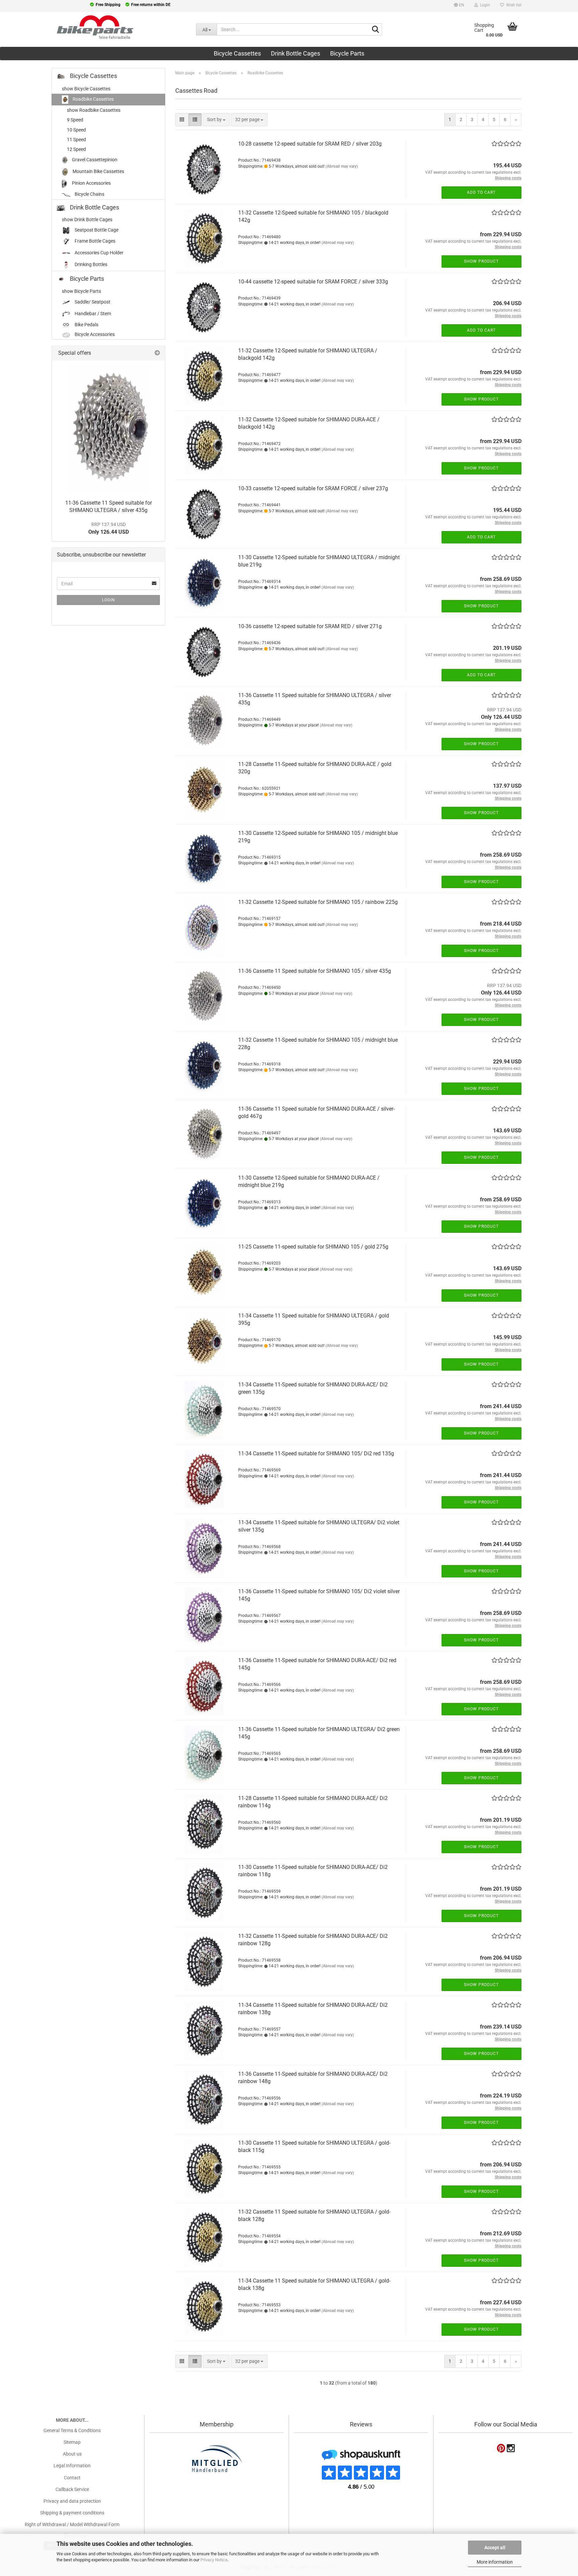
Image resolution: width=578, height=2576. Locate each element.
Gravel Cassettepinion (94, 160)
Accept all (495, 2548)
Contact (72, 2478)
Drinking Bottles (90, 264)
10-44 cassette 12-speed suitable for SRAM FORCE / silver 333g (313, 282)
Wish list (513, 5)
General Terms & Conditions (72, 2430)
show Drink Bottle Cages (87, 220)
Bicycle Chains (89, 194)
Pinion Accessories (91, 183)
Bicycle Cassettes (237, 53)
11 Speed (76, 140)
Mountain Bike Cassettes (98, 171)
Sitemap (72, 2442)
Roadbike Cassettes (93, 99)
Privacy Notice (214, 2560)
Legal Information (72, 2466)
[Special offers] (157, 353)
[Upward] (18, 2529)
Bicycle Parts (347, 53)
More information (495, 2562)
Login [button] (484, 5)
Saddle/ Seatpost (92, 302)
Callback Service (72, 2489)
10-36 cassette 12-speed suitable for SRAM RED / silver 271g (310, 626)
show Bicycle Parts (81, 291)
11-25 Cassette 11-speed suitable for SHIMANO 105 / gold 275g (313, 1247)
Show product (481, 261)
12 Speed (76, 149)
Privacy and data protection (72, 2501)
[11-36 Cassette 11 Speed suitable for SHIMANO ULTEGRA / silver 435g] (108, 428)
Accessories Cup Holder (99, 253)
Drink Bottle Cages (296, 53)
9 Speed (75, 120)
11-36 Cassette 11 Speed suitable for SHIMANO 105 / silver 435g (315, 971)
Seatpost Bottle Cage (96, 230)
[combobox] (216, 120)
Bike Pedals (86, 325)
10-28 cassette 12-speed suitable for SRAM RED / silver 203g (310, 144)
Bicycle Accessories (94, 334)
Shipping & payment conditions (72, 2513)
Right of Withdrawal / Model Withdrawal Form (72, 2524)
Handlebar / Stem (92, 314)
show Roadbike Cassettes (94, 110)
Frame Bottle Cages (94, 241)
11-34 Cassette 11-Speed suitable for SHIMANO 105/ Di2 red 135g (316, 1453)
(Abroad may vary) (342, 166)
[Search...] (376, 30)
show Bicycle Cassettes (86, 89)
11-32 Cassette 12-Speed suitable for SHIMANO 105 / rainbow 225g (318, 902)
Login (109, 600)
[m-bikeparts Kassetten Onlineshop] (93, 27)
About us (72, 2454)
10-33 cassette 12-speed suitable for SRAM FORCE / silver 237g (313, 488)
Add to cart (481, 192)
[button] (459, 6)
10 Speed (76, 130)
